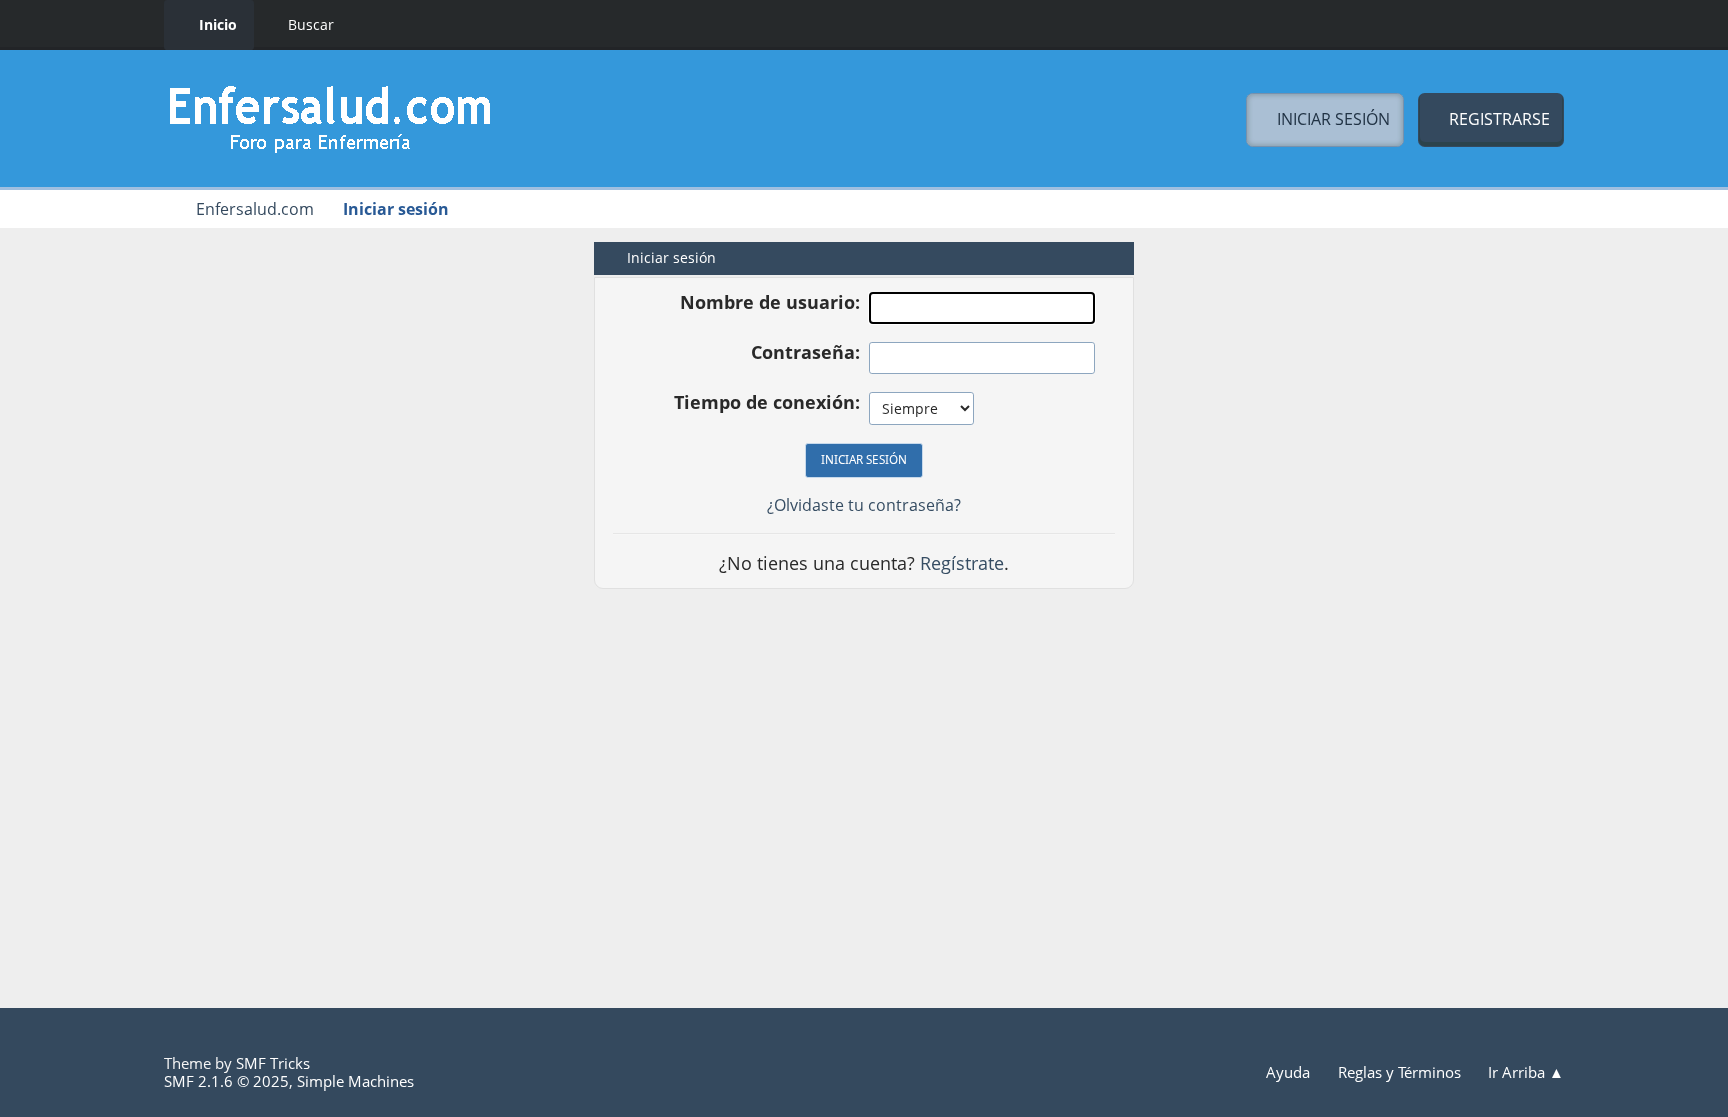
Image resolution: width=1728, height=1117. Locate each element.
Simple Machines (355, 1081)
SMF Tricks (273, 1063)
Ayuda (1290, 1072)
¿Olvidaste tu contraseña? (864, 505)
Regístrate (962, 563)
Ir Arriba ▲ (1526, 1072)
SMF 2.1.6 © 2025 (226, 1081)
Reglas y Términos (1401, 1072)
